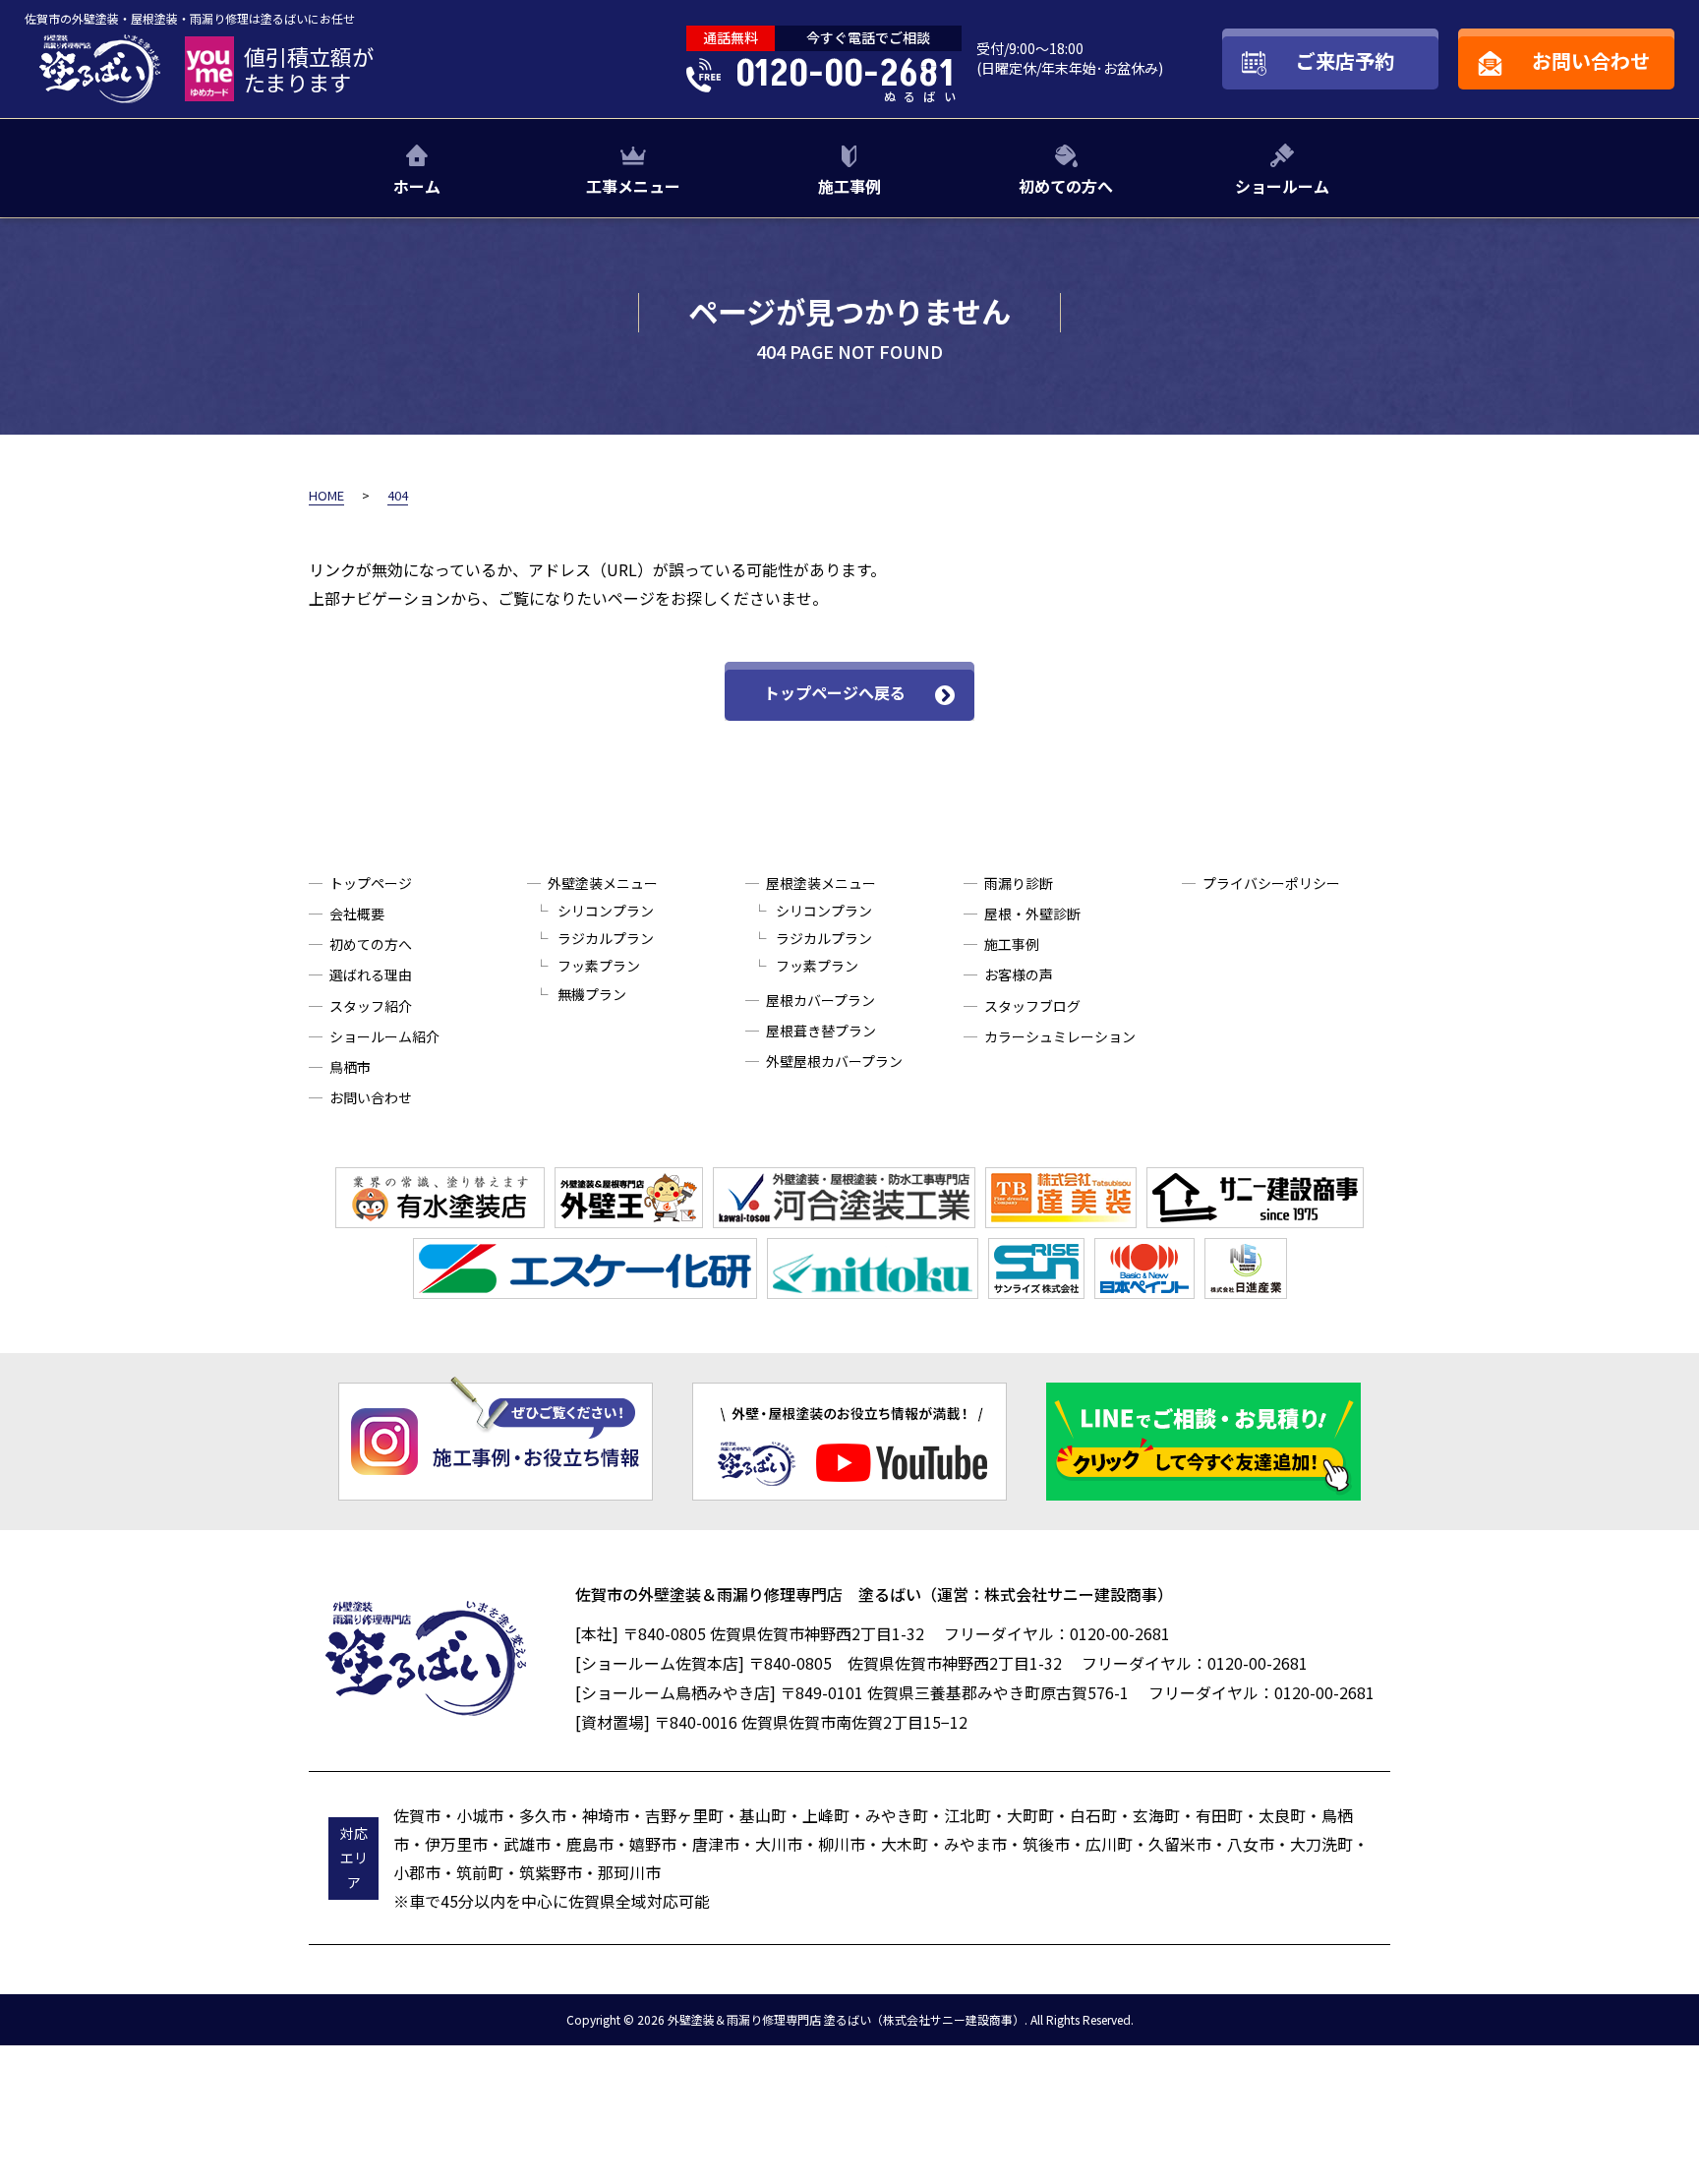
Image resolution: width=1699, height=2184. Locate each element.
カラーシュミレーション (1060, 1036)
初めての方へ (1066, 186)
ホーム (417, 186)
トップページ (371, 883)
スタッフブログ (1032, 1006)
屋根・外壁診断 (1032, 914)
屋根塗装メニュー (821, 883)
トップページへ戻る (835, 692)
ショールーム (1282, 186)
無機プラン (592, 994)
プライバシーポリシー (1271, 883)
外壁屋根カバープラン (834, 1061)
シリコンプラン (606, 911)
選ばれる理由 (371, 974)
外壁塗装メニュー (603, 883)
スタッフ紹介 (371, 1006)
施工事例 (849, 186)
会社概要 (357, 914)
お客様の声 (1019, 974)
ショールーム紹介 (384, 1036)
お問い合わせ (371, 1097)
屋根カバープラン (820, 1000)
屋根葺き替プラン (821, 1031)
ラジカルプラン (606, 938)
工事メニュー (633, 186)
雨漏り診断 (1019, 883)
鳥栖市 (350, 1067)
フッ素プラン (599, 966)
